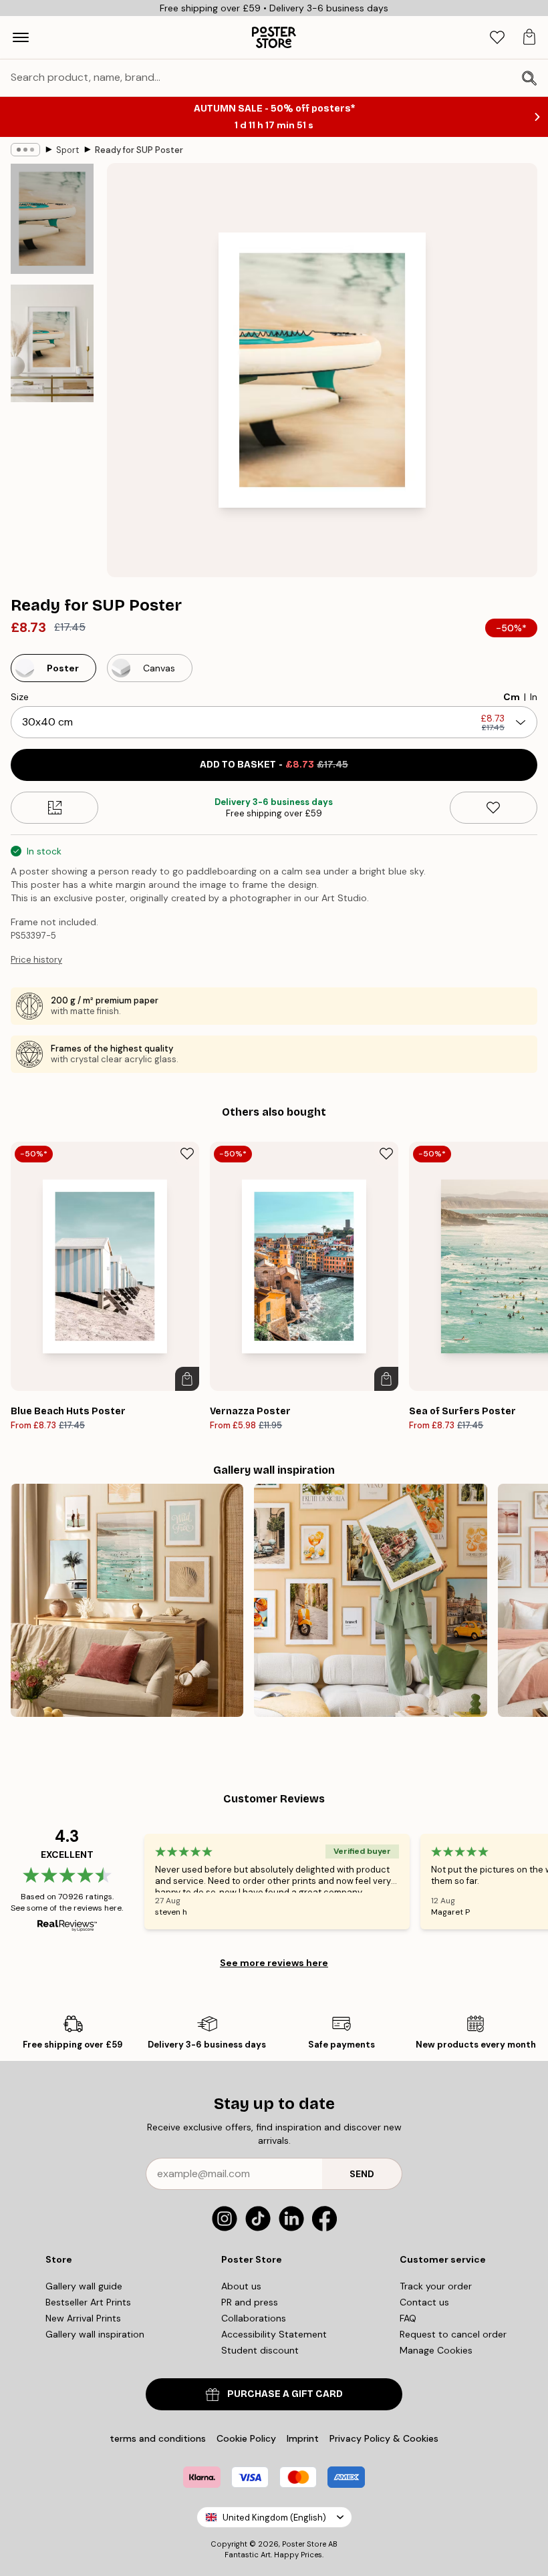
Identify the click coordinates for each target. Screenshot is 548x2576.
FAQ (408, 2318)
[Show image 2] (52, 343)
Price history (36, 960)
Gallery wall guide (84, 2286)
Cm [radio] (512, 697)
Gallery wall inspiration (95, 2334)
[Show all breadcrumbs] (25, 150)
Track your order (436, 2286)
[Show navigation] (21, 37)
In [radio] (534, 697)
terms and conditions (158, 2438)
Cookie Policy (246, 2438)
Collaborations (254, 2318)
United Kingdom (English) (274, 2518)
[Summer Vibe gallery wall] (127, 1600)
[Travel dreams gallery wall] (370, 1600)
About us (241, 2286)
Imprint (303, 2438)
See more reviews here (274, 1963)
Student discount (260, 2350)
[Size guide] (54, 808)
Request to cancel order (453, 2334)
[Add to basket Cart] (187, 1379)
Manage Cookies (436, 2350)
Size (20, 697)
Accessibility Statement (274, 2334)
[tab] (497, 38)
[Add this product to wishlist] (494, 808)
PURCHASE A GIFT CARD (285, 2394)
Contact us (424, 2302)
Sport (67, 150)
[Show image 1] (52, 219)
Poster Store (304, 2544)
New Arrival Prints (83, 2318)
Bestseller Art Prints (88, 2302)
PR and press (250, 2302)
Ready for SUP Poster (139, 150)
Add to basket (274, 765)
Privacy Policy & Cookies (384, 2438)
